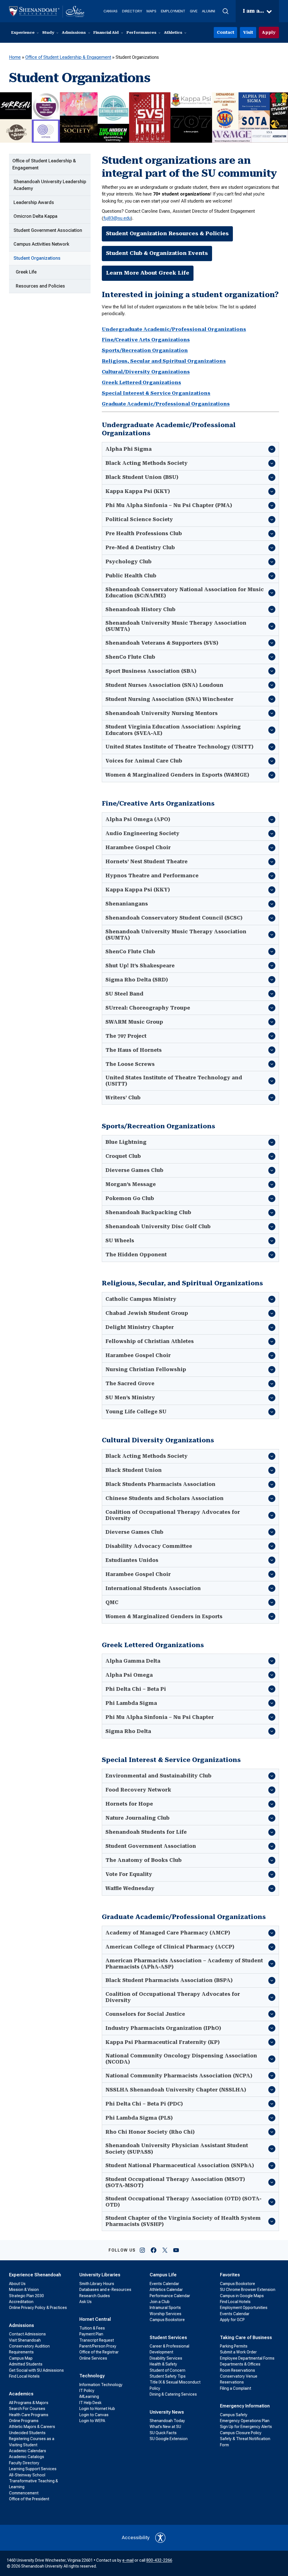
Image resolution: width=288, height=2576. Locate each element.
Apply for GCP (232, 2320)
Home (15, 57)
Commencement (24, 2493)
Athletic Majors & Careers (32, 2427)
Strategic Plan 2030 (26, 2296)
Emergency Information (245, 2406)
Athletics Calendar (166, 2290)
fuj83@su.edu (117, 218)
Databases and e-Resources (105, 2290)
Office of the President (29, 2499)
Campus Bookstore (167, 2320)
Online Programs (24, 2421)
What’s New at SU (165, 2427)
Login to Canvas (94, 2415)
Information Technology (101, 2385)
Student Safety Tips (168, 2376)
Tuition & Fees (92, 2328)
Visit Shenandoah (25, 2340)
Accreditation (21, 2302)
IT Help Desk (90, 2403)
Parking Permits (234, 2346)
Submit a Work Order (238, 2352)
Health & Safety (163, 2364)
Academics (21, 2394)
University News (167, 2412)
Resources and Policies (40, 286)
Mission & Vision (24, 2290)
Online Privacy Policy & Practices (38, 2308)
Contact (226, 32)
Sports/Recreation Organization (145, 350)
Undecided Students (27, 2433)
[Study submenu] (57, 33)
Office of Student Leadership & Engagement (68, 57)
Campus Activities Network (41, 244)
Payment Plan (91, 2334)
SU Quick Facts (163, 2433)
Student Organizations (37, 258)
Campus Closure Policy (241, 2433)
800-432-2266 (159, 2560)
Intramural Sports (165, 2308)
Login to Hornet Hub (97, 2409)
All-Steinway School (27, 2475)
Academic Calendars (28, 2451)
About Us (17, 2284)
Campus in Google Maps (242, 2296)
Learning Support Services (33, 2469)
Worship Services (166, 2314)
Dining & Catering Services (173, 2394)
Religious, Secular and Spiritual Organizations (164, 361)
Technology (92, 2376)
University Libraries (100, 2275)
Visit (248, 32)
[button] (225, 11)
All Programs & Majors (29, 2403)
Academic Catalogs (27, 2457)
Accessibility (136, 2537)
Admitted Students (26, 2364)
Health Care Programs (29, 2415)
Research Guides (95, 2296)
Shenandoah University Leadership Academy (50, 185)
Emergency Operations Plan (245, 2421)
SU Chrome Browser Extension (248, 2290)
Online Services (93, 2358)
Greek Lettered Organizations (141, 382)
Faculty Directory (24, 2463)
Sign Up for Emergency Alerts (246, 2427)
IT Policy (87, 2391)
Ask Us (85, 2302)
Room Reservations (238, 2370)
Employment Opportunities (244, 2308)
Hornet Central (95, 2319)
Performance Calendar (170, 2296)
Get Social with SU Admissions (36, 2370)
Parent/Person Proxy (98, 2346)
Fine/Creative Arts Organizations (146, 340)
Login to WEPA (92, 2421)
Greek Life (26, 272)
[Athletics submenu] (185, 33)
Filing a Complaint (236, 2388)
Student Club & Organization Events (157, 253)
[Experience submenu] (38, 33)
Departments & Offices (240, 2364)
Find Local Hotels (24, 2376)
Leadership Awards (34, 202)
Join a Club (160, 2302)
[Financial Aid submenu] (122, 33)
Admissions (22, 2325)
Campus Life (163, 2275)
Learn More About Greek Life (148, 273)
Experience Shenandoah (35, 2275)
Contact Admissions (27, 2334)
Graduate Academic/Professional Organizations (166, 404)
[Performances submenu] (159, 33)
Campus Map (21, 2358)
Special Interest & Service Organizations (156, 393)
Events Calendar (164, 2284)
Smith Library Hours (97, 2284)
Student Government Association (48, 230)
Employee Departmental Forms (247, 2358)
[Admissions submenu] (89, 33)
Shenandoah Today (167, 2421)
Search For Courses (27, 2409)
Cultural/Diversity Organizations (146, 372)
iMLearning (89, 2396)
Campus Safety (234, 2415)
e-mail (128, 2560)
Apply (269, 32)
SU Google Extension (169, 2439)
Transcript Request (97, 2340)
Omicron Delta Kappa (35, 216)
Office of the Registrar (99, 2352)
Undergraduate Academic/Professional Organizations (174, 329)
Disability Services (166, 2358)
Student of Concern (167, 2370)
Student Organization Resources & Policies (167, 234)
